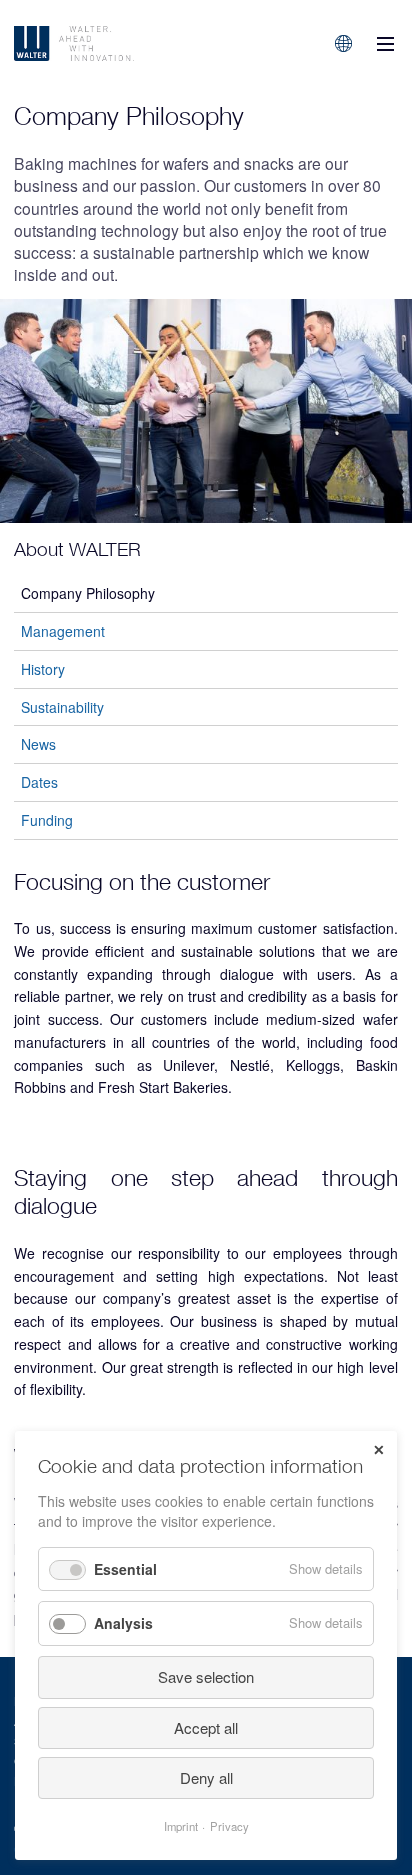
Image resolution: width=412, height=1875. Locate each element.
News (38, 744)
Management (63, 631)
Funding (47, 820)
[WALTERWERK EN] (122, 43)
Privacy (229, 1826)
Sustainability (62, 707)
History (43, 669)
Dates (39, 782)
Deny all (206, 1777)
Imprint (181, 1826)
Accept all (206, 1727)
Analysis (123, 1623)
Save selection (206, 1676)
